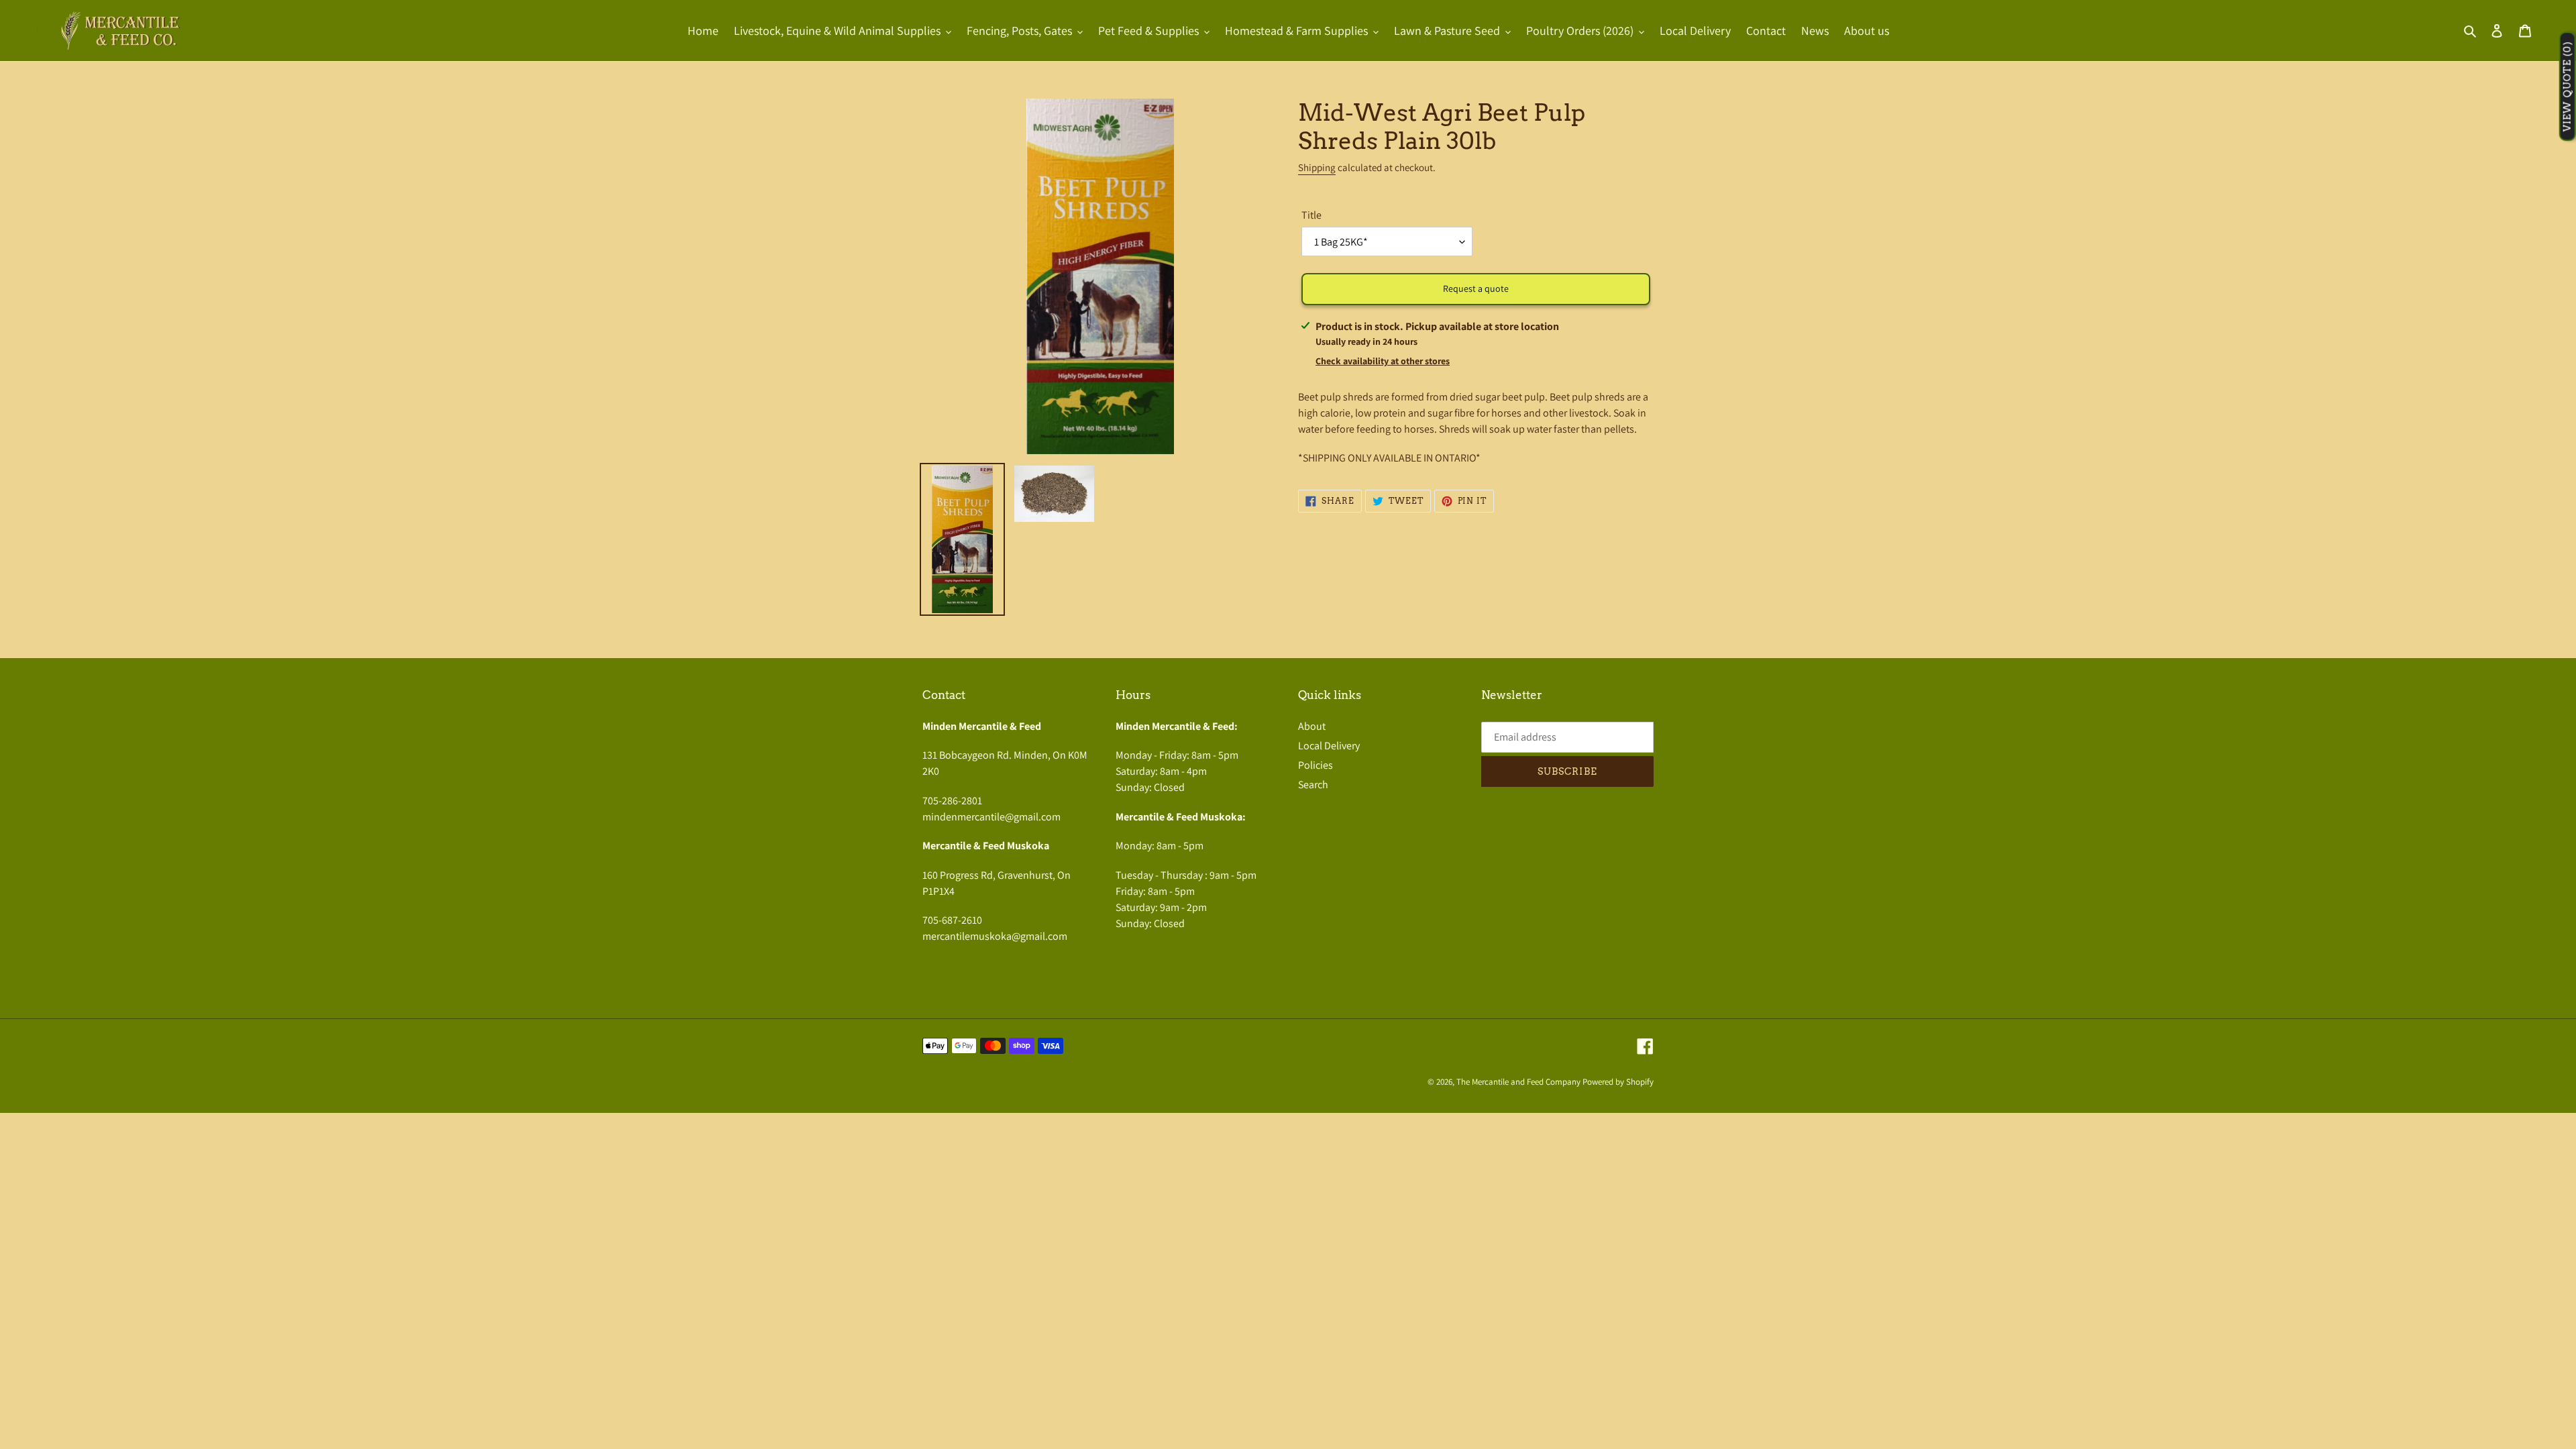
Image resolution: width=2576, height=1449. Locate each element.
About (1312, 726)
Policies (1316, 765)
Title (1311, 215)
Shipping (1317, 167)
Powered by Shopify (1618, 1082)
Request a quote (1476, 288)
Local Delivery (1329, 746)
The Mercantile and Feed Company (1518, 1082)
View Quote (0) (2567, 87)
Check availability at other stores (1383, 361)
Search (1313, 785)
